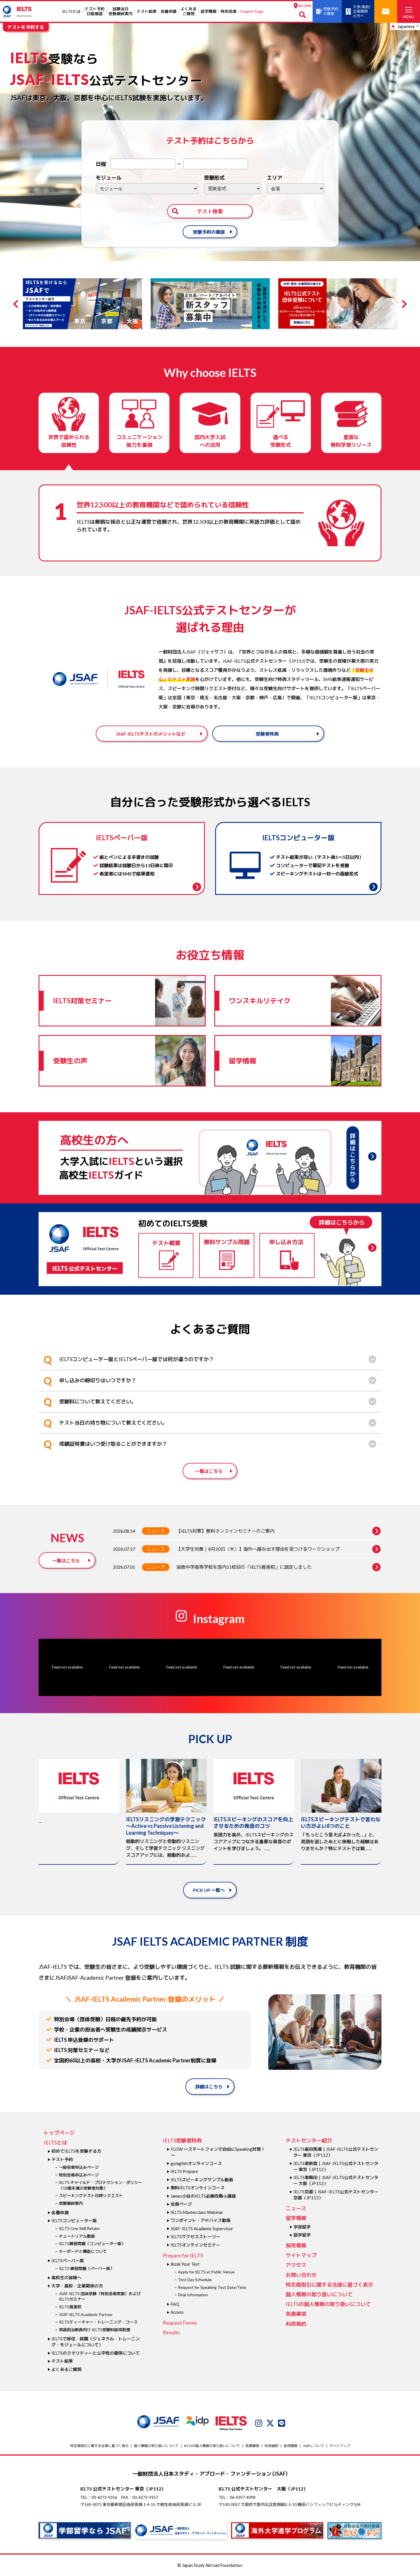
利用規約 (296, 2324)
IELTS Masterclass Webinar (197, 2212)
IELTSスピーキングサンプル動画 (202, 2180)
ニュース (156, 1531)
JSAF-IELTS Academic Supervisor (202, 2229)
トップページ (59, 2133)
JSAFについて (313, 2446)
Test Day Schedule (195, 2280)
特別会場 (229, 11)
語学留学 (302, 2235)
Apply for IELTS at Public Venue (206, 2272)
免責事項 (296, 2314)
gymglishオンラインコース (196, 2163)
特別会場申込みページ (79, 2175)
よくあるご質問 (189, 11)
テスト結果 (147, 11)
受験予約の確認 (209, 232)
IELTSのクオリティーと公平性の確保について (96, 2353)
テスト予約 (62, 2159)
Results (171, 2332)
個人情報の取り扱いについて (319, 2294)
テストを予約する (26, 27)
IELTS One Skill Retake (79, 2228)
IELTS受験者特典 (182, 2140)
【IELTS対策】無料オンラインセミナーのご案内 (225, 1531)
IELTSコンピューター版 (74, 2221)
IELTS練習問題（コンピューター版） (92, 2244)
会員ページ (181, 2204)
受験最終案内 (71, 2203)
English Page (252, 11)
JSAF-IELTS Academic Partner (86, 2314)
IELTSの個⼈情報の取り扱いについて (328, 2304)
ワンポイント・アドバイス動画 (201, 2220)
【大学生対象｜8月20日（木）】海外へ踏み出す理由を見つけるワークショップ (258, 1549)
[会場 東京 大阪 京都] (296, 189)
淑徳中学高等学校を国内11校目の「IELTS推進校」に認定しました (244, 1567)
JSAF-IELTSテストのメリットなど (151, 734)
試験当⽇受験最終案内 (121, 11)
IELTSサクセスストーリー (195, 2237)
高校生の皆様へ (66, 2277)
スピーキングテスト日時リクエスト (91, 2195)
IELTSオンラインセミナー (195, 2245)
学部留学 (302, 2227)
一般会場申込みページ (79, 2167)
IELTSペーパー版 (68, 2261)
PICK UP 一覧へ (209, 1890)
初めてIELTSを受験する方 (76, 2151)
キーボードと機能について (83, 2251)
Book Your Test (185, 2264)
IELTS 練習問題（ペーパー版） (87, 2268)
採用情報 (296, 2245)
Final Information (193, 2295)
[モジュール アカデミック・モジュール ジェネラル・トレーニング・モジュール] (147, 189)
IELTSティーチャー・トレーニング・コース (98, 2322)
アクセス (296, 2265)
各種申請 (169, 11)
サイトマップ (301, 2255)
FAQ (175, 2304)
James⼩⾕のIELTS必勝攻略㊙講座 (203, 2196)
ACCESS (305, 6)
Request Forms (180, 2323)
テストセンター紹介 (309, 2140)
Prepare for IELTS (183, 2255)
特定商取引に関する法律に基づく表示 (329, 2285)
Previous (17, 304)
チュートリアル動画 (77, 2236)
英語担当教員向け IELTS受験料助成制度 (95, 2330)
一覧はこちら (209, 1471)
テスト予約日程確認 (95, 11)
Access (177, 2312)
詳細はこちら (209, 2087)
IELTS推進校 (70, 2307)
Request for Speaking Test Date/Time (212, 2287)
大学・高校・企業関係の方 (77, 2286)
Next (403, 304)
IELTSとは (71, 11)
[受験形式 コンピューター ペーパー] (233, 189)
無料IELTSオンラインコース (198, 2188)
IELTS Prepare (184, 2171)
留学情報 (209, 11)
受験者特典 (267, 734)
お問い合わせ (301, 2275)
